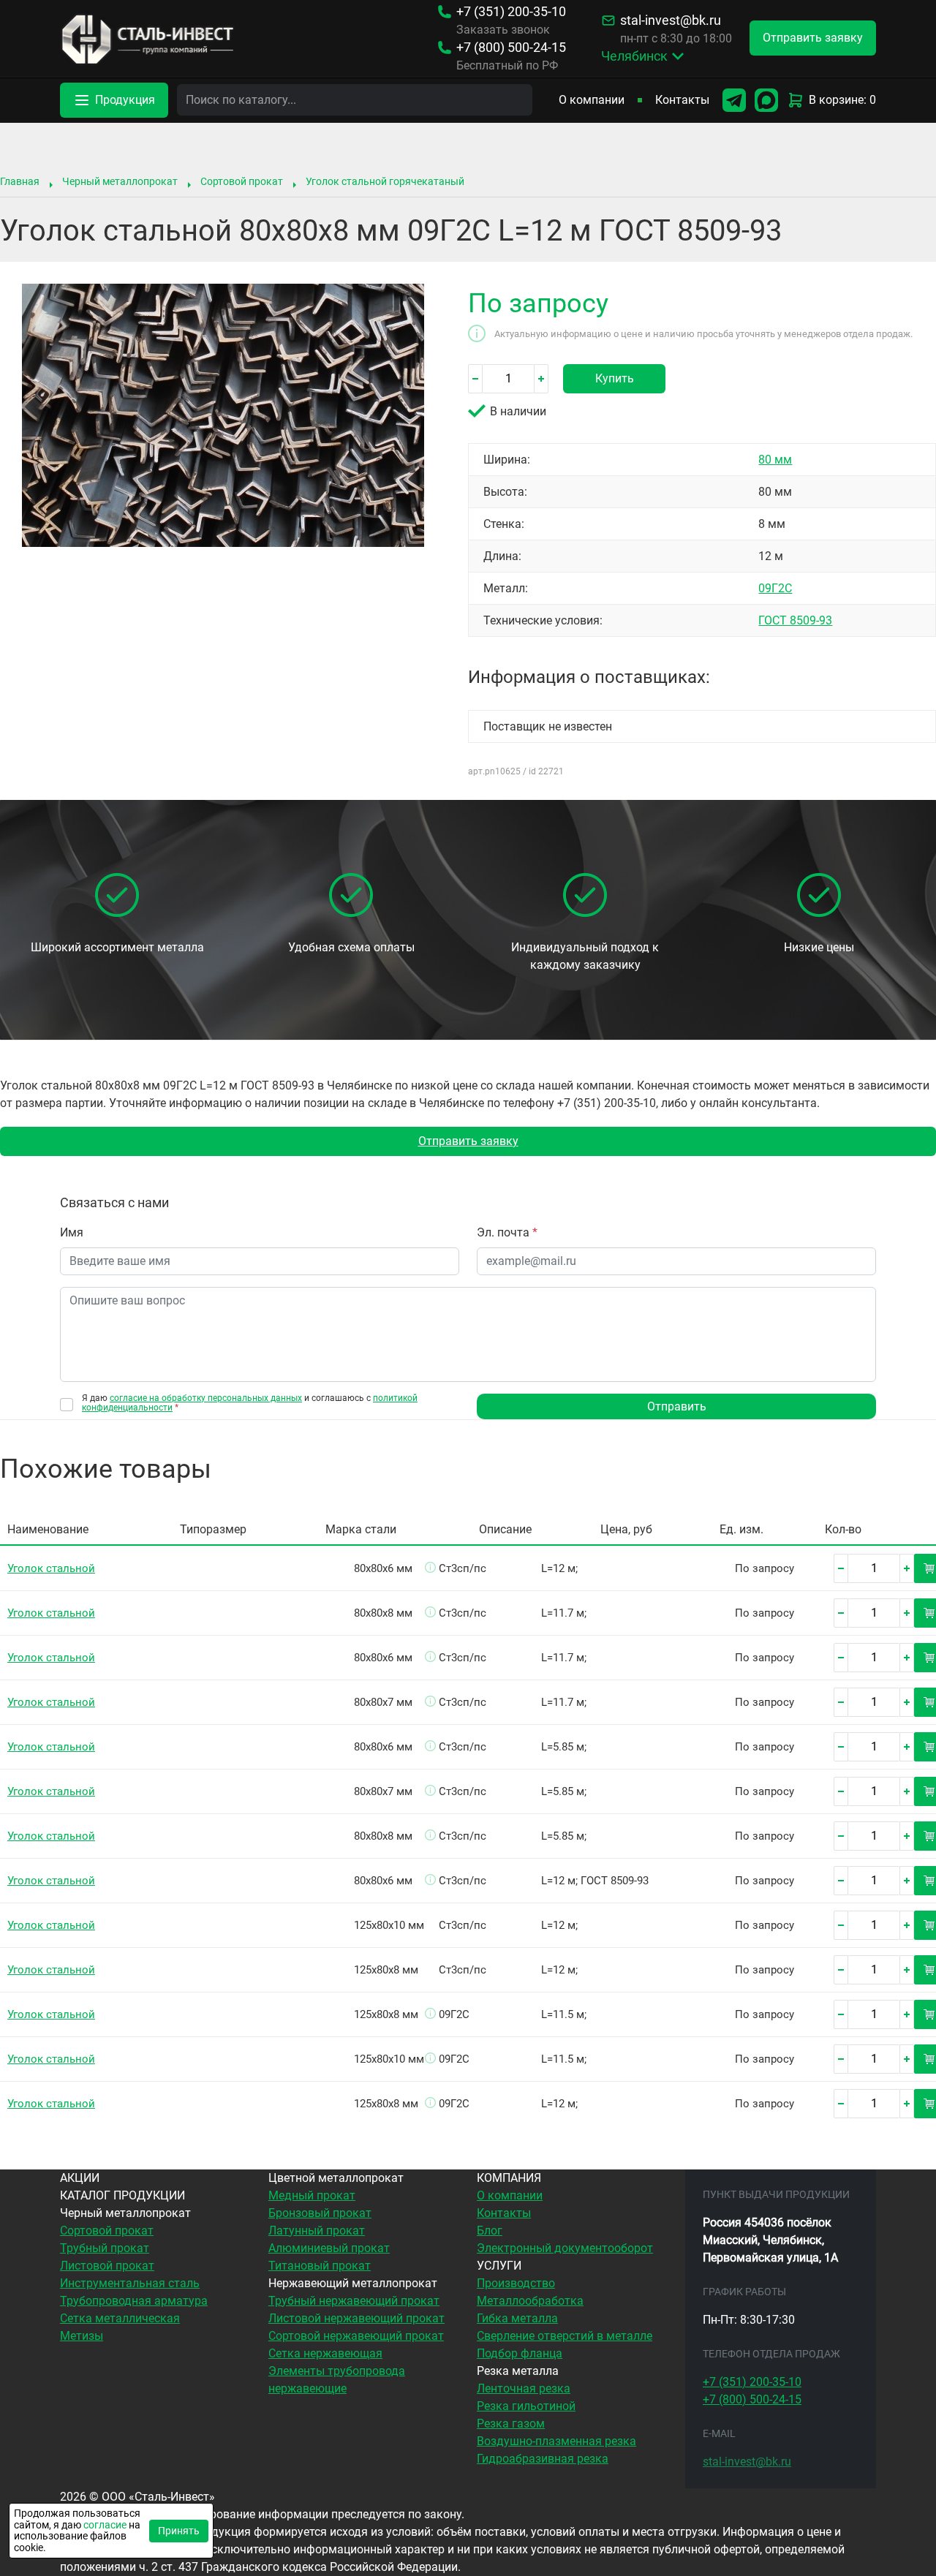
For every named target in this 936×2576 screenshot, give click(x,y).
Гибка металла (517, 2318)
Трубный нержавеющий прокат (354, 2301)
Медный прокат (312, 2195)
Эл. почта (507, 1232)
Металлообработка (530, 2301)
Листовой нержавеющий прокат (356, 2318)
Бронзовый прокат (320, 2213)
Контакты (682, 100)
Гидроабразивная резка (543, 2459)
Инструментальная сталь (130, 2283)
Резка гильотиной (526, 2406)
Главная (20, 181)
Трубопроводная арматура (134, 2301)
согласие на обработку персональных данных (206, 1398)
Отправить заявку (468, 1141)
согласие (105, 2525)
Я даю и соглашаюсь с (250, 1403)
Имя (72, 1232)
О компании (592, 100)
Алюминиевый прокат (329, 2248)
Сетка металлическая (120, 2318)
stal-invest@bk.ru (671, 20)
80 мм (775, 460)
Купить (615, 378)
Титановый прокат (320, 2266)
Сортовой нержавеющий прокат (356, 2336)
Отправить (677, 1406)
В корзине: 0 (842, 100)
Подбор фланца (520, 2353)
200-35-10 (511, 12)
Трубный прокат (105, 2248)
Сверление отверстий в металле (565, 2336)
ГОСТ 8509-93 (795, 620)
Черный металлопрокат (120, 181)
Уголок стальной (51, 1568)
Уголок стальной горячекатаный (385, 181)
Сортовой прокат (242, 181)
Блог (490, 2231)
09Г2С (775, 588)
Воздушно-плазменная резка (556, 2441)
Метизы (82, 2336)
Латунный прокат (317, 2231)
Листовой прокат (107, 2266)
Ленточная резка (524, 2388)
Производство (516, 2283)
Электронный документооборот (565, 2248)
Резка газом (511, 2424)
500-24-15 (511, 48)
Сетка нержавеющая (325, 2353)
